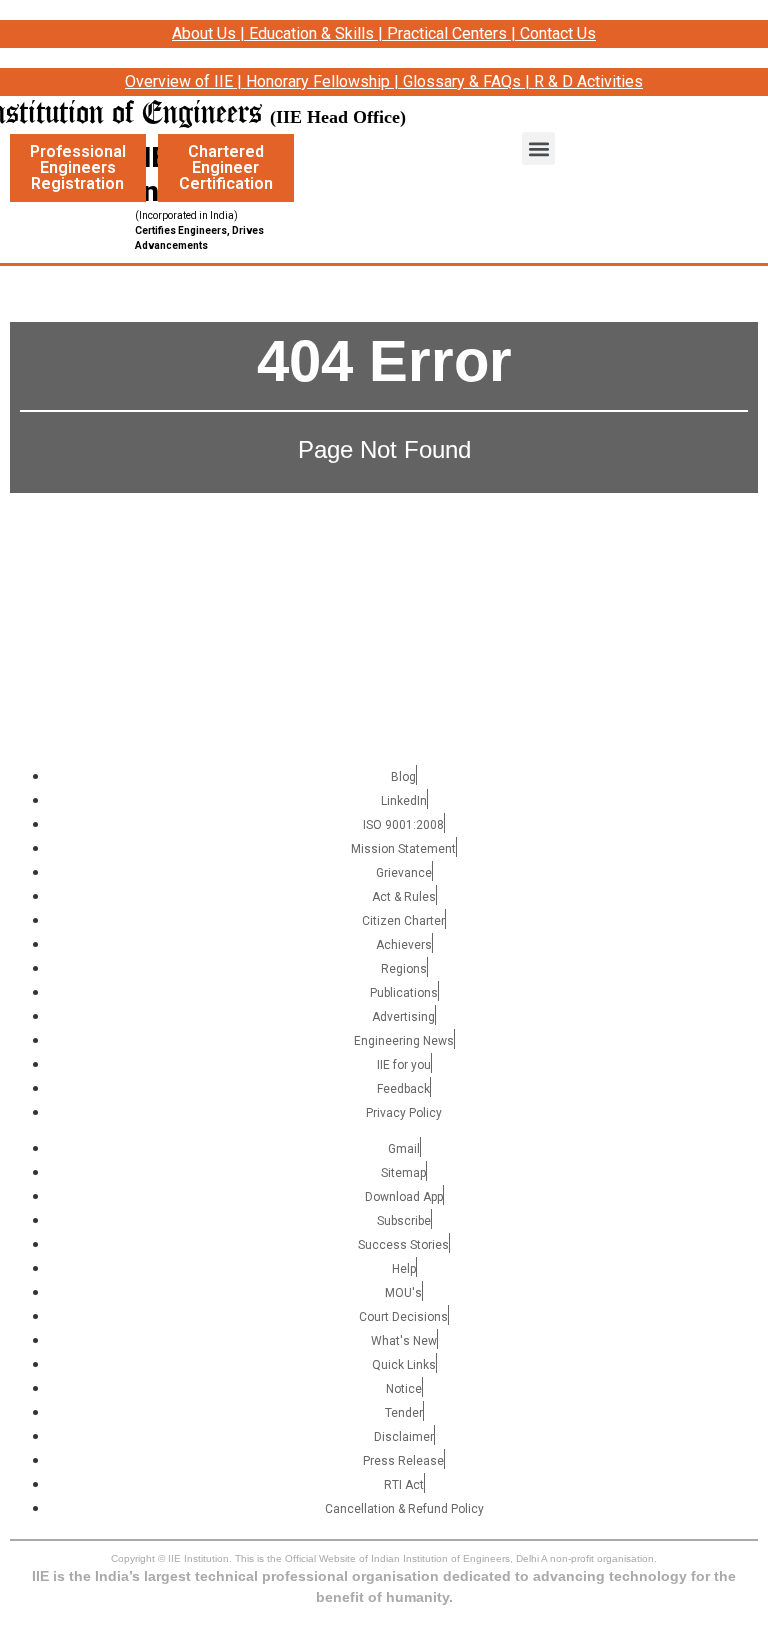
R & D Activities (588, 81)
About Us (204, 33)
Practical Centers (447, 33)
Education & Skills (311, 33)
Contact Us (558, 33)
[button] (538, 148)
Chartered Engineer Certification (226, 167)
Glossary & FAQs (462, 81)
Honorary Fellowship (318, 81)
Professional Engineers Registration (78, 167)
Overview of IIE (179, 81)
